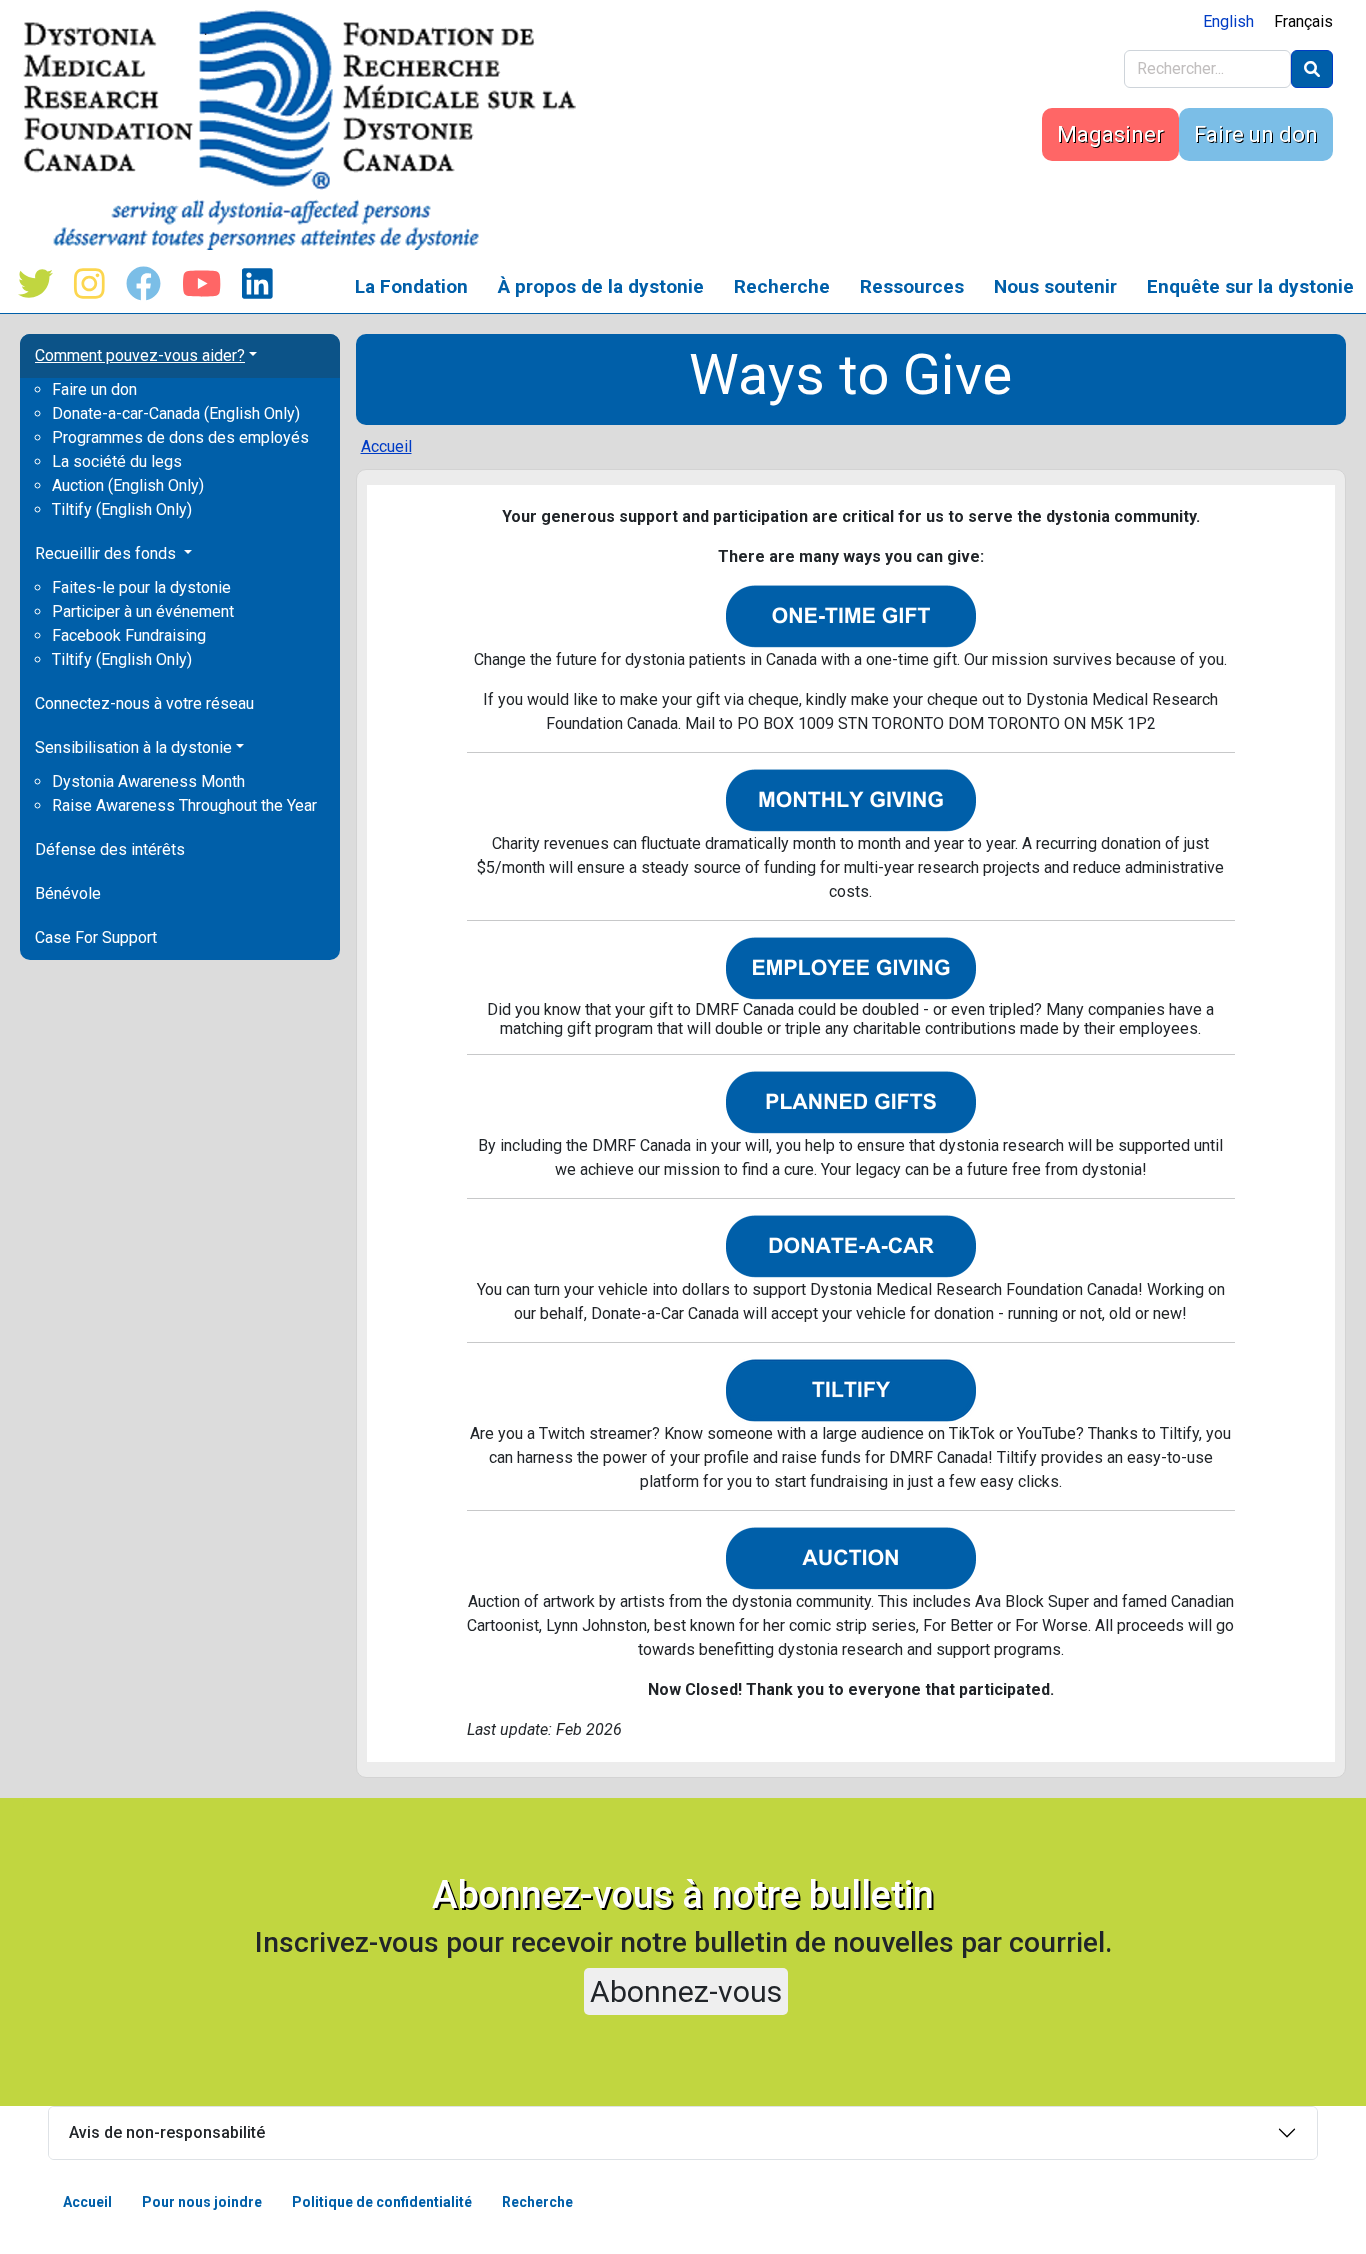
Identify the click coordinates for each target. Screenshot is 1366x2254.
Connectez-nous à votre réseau (144, 703)
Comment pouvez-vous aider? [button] (140, 355)
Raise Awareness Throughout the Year (184, 805)
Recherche (782, 286)
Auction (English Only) (128, 485)
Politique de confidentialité (382, 2202)
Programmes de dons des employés (180, 437)
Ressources (912, 286)
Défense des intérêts (110, 849)
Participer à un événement (143, 611)
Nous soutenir (1055, 286)
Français (1303, 21)
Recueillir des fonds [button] (107, 553)
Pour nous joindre (202, 2202)
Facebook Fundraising (129, 635)
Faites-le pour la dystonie (141, 587)
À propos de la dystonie (601, 286)
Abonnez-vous (686, 1991)
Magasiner (1110, 134)
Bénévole (68, 893)
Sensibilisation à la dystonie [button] (133, 747)
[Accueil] (307, 130)
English (1228, 21)
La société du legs (117, 461)
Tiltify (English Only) (122, 509)
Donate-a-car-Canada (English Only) (176, 413)
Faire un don (1256, 134)
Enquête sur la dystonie (1250, 286)
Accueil (386, 446)
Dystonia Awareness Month (148, 781)
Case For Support (96, 937)
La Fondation (411, 286)
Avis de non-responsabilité (167, 2132)
